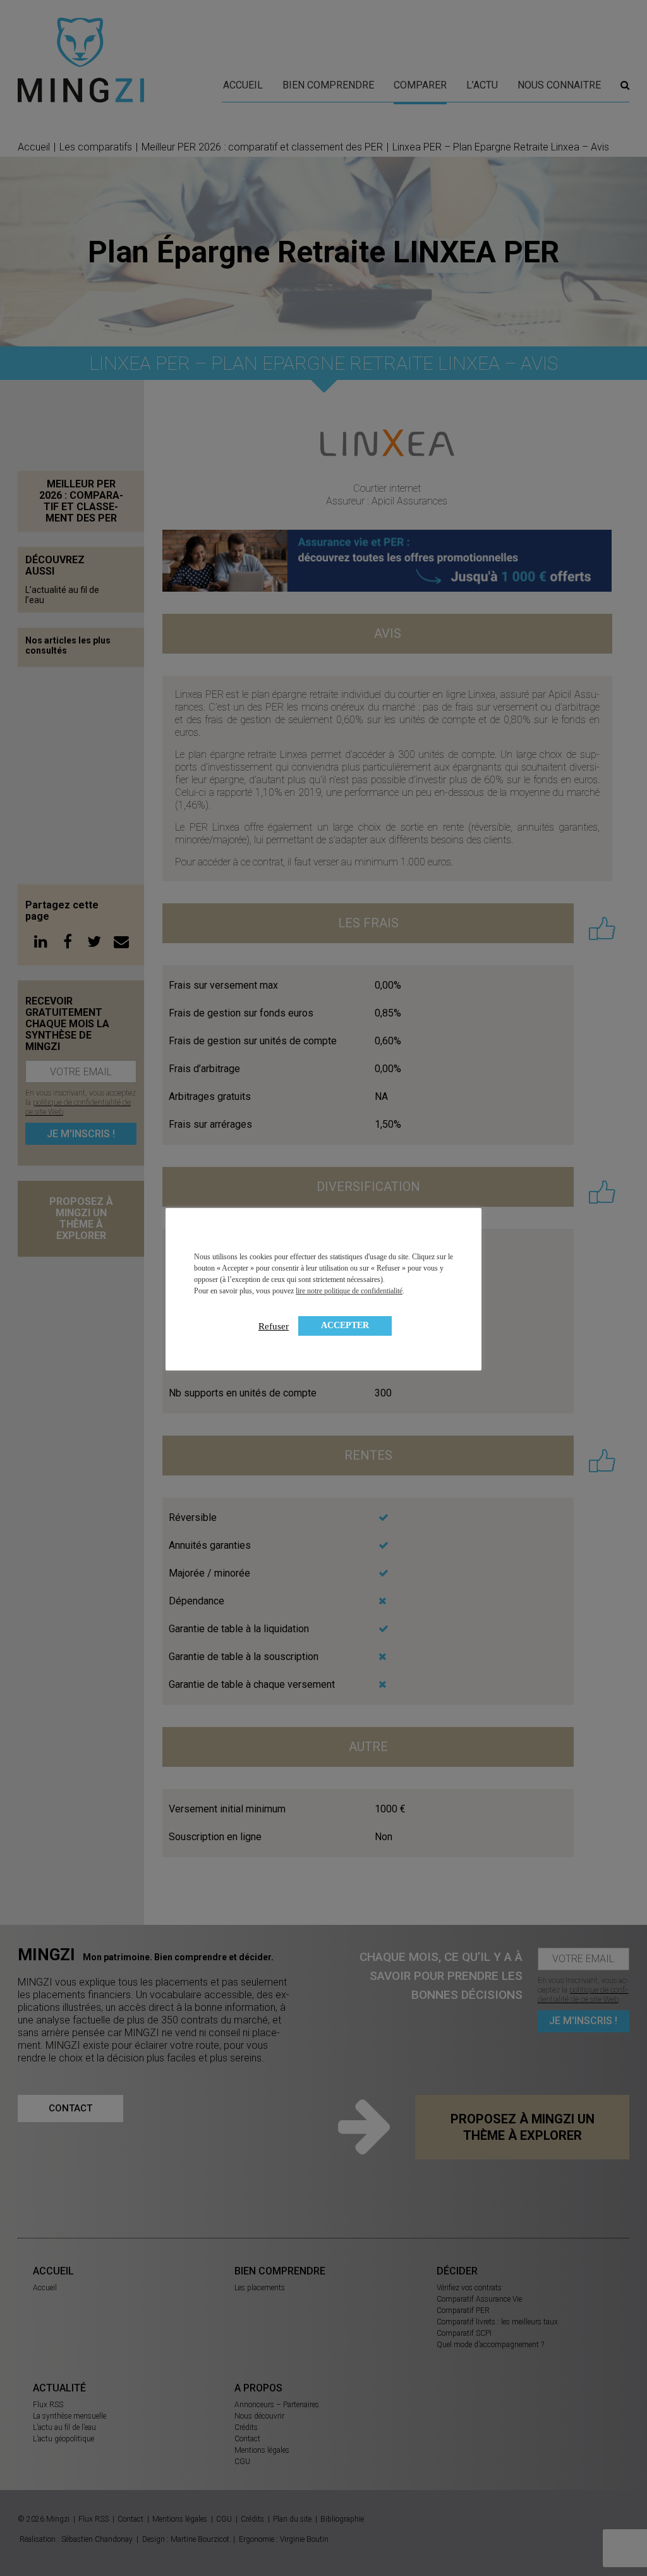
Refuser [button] (274, 1326)
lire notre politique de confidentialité (349, 1291)
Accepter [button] (345, 1325)
